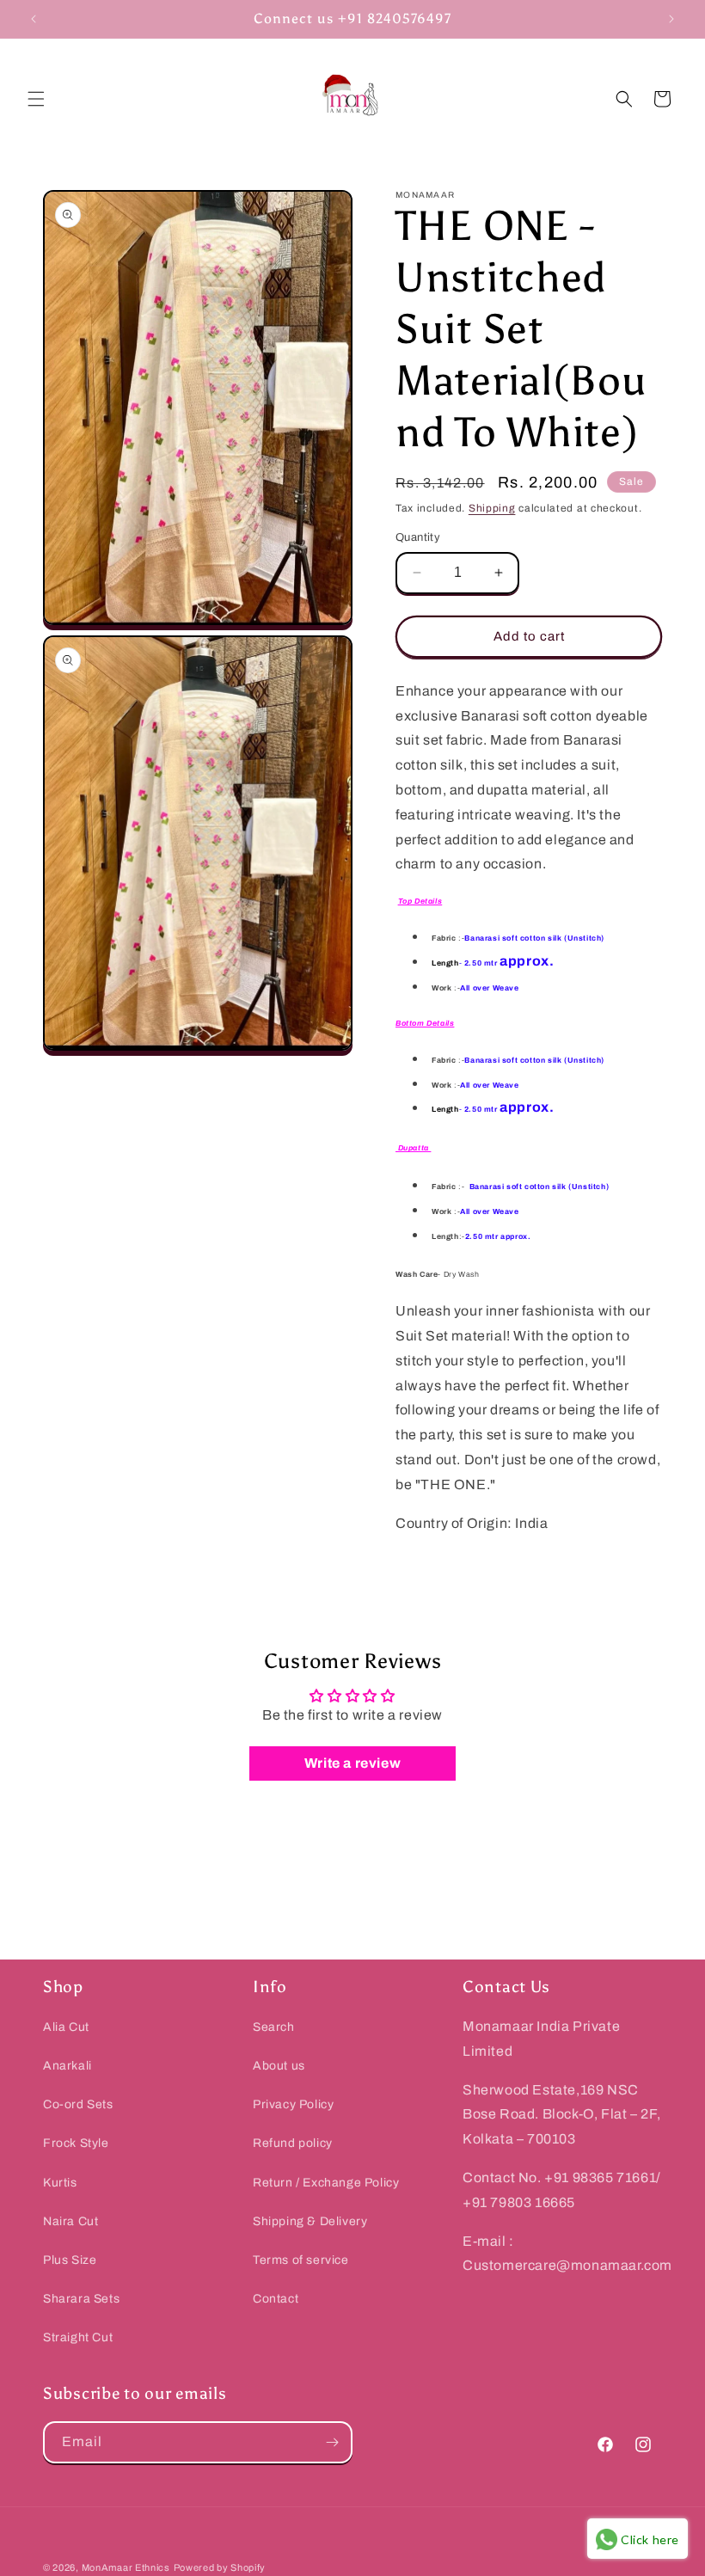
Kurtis (60, 2183)
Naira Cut (70, 2221)
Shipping (492, 508)
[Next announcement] (671, 19)
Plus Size (70, 2260)
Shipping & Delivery (310, 2221)
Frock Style (76, 2143)
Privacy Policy (293, 2104)
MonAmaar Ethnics (126, 2567)
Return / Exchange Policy (326, 2183)
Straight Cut (78, 2337)
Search (274, 2027)
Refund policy (293, 2143)
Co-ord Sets (78, 2104)
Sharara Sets (81, 2299)
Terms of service (301, 2260)
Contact (276, 2299)
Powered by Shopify (220, 2567)
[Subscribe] (332, 2442)
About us (279, 2066)
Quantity (418, 537)
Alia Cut (66, 2027)
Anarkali (67, 2066)
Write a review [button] (352, 1763)
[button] (36, 99)
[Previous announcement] (34, 19)
